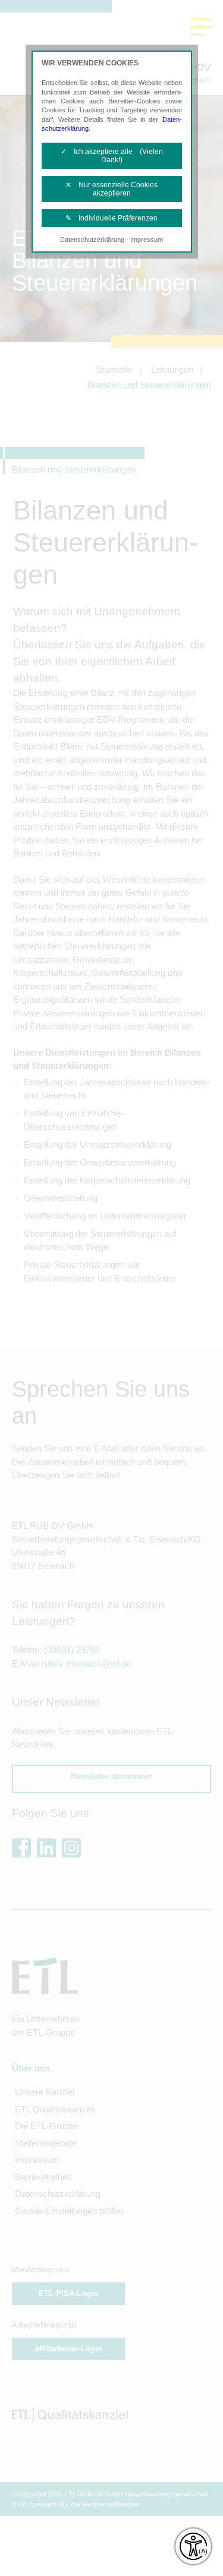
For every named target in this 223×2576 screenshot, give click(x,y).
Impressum (147, 240)
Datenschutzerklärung (92, 240)
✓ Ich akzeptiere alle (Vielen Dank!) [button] (112, 156)
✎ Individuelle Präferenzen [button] (111, 218)
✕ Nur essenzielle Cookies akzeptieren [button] (111, 189)
